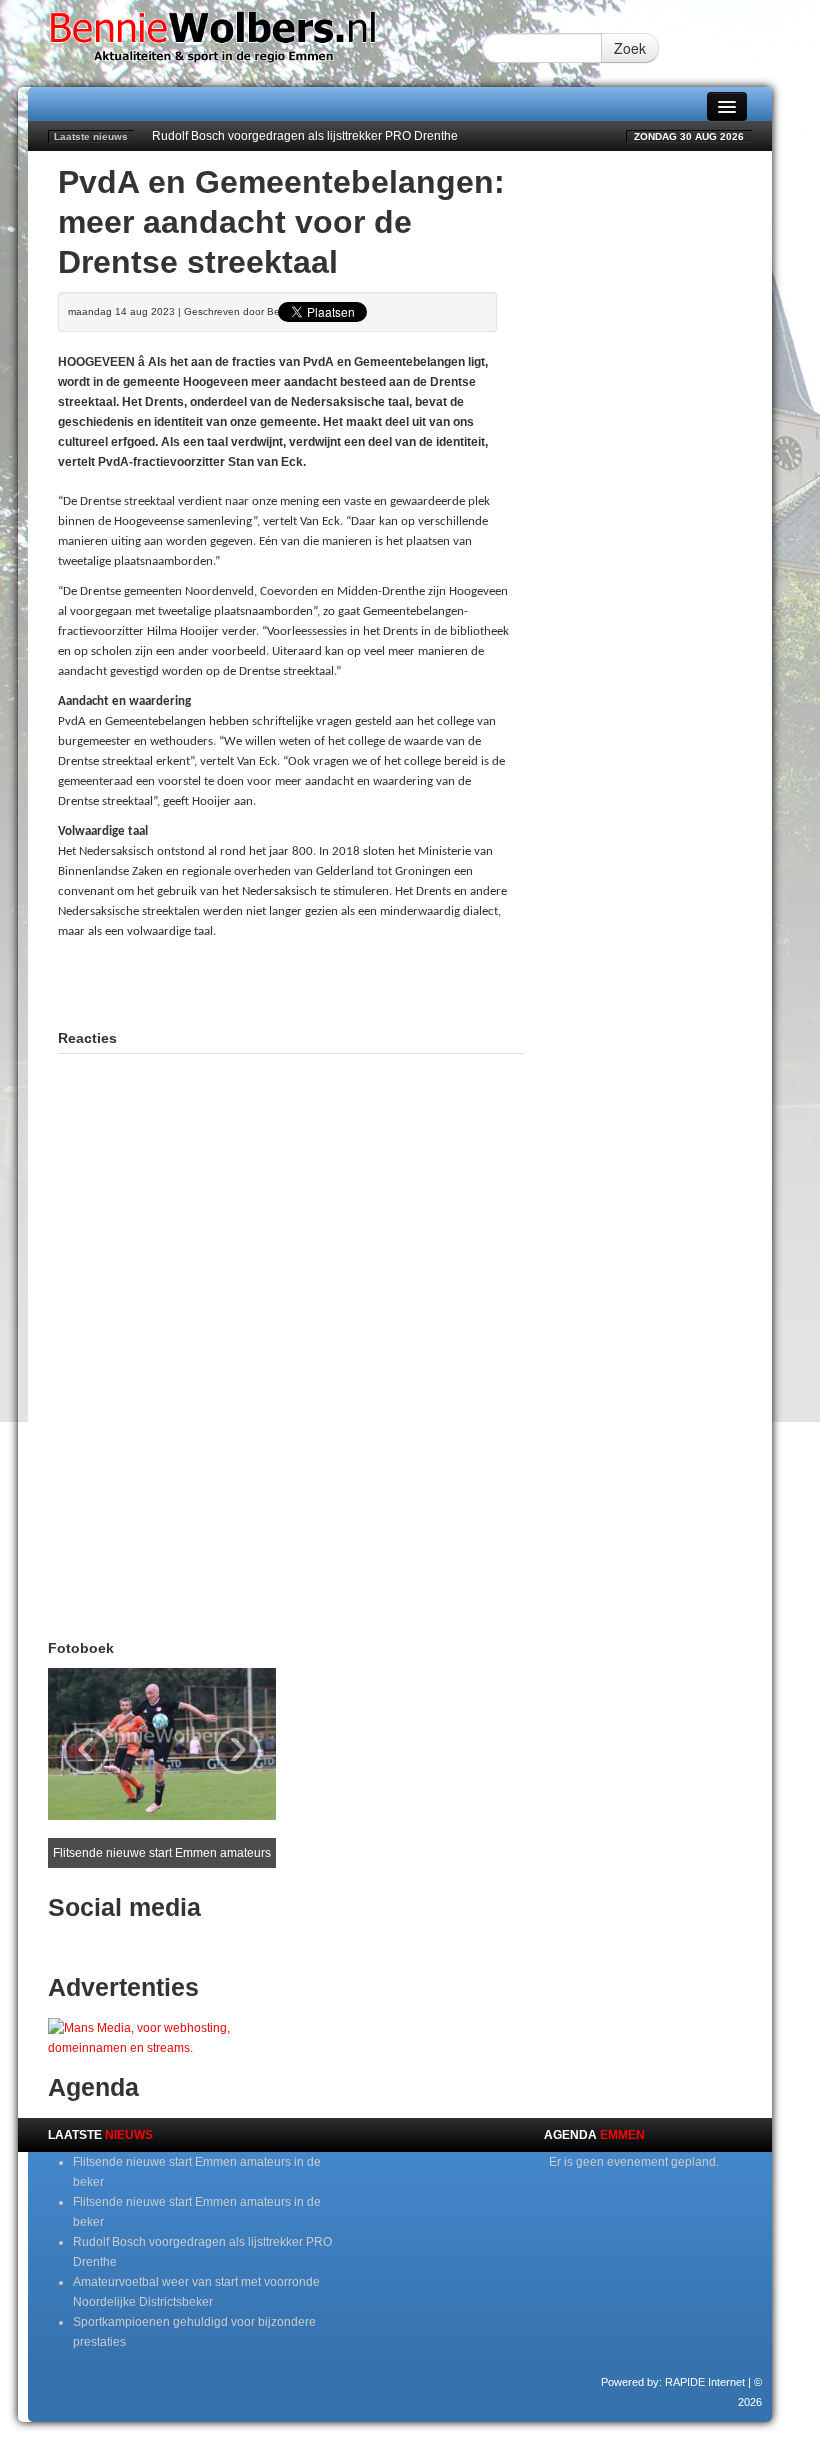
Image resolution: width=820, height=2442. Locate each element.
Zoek (630, 48)
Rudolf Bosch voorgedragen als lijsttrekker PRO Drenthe (305, 136)
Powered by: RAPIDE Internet (673, 2382)
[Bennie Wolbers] (255, 43)
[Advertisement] (292, 982)
